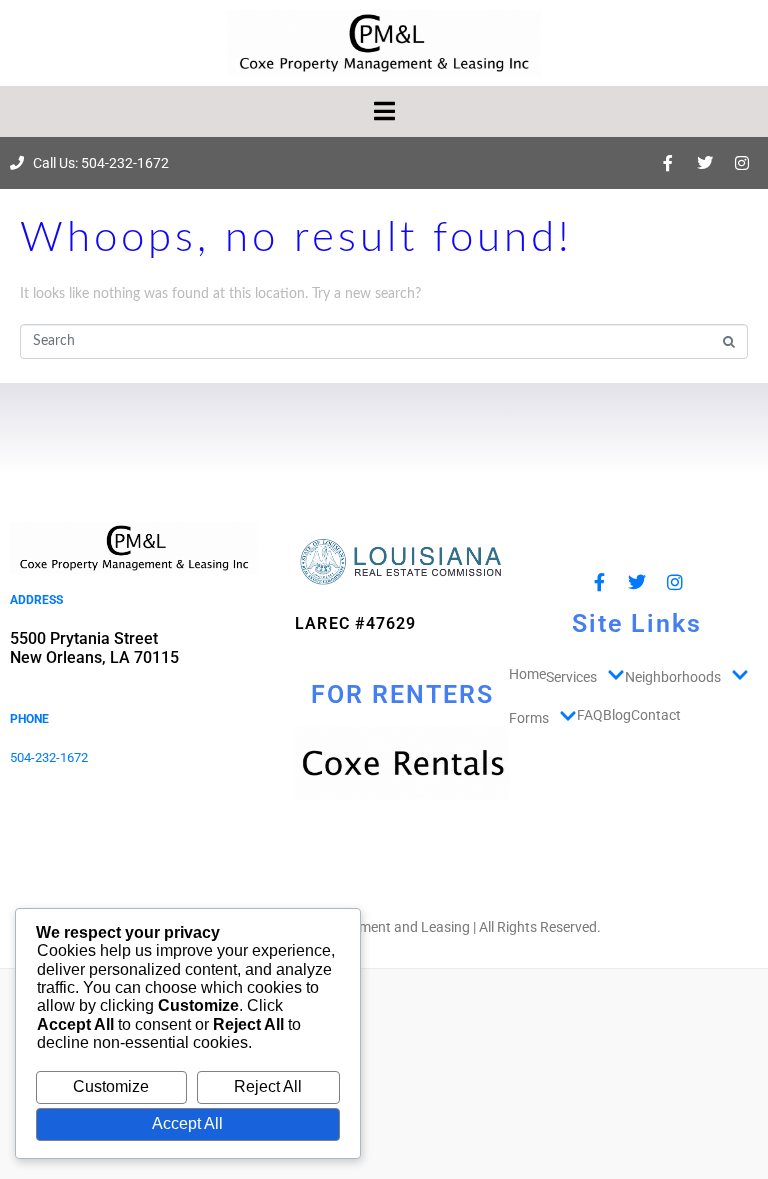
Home (527, 674)
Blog (617, 715)
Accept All (187, 1123)
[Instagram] (742, 163)
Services (571, 677)
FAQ (590, 715)
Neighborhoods (673, 677)
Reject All (268, 1086)
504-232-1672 (49, 757)
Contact (656, 715)
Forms (529, 718)
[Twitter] (705, 163)
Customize (111, 1086)
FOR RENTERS (402, 694)
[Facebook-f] (668, 163)
